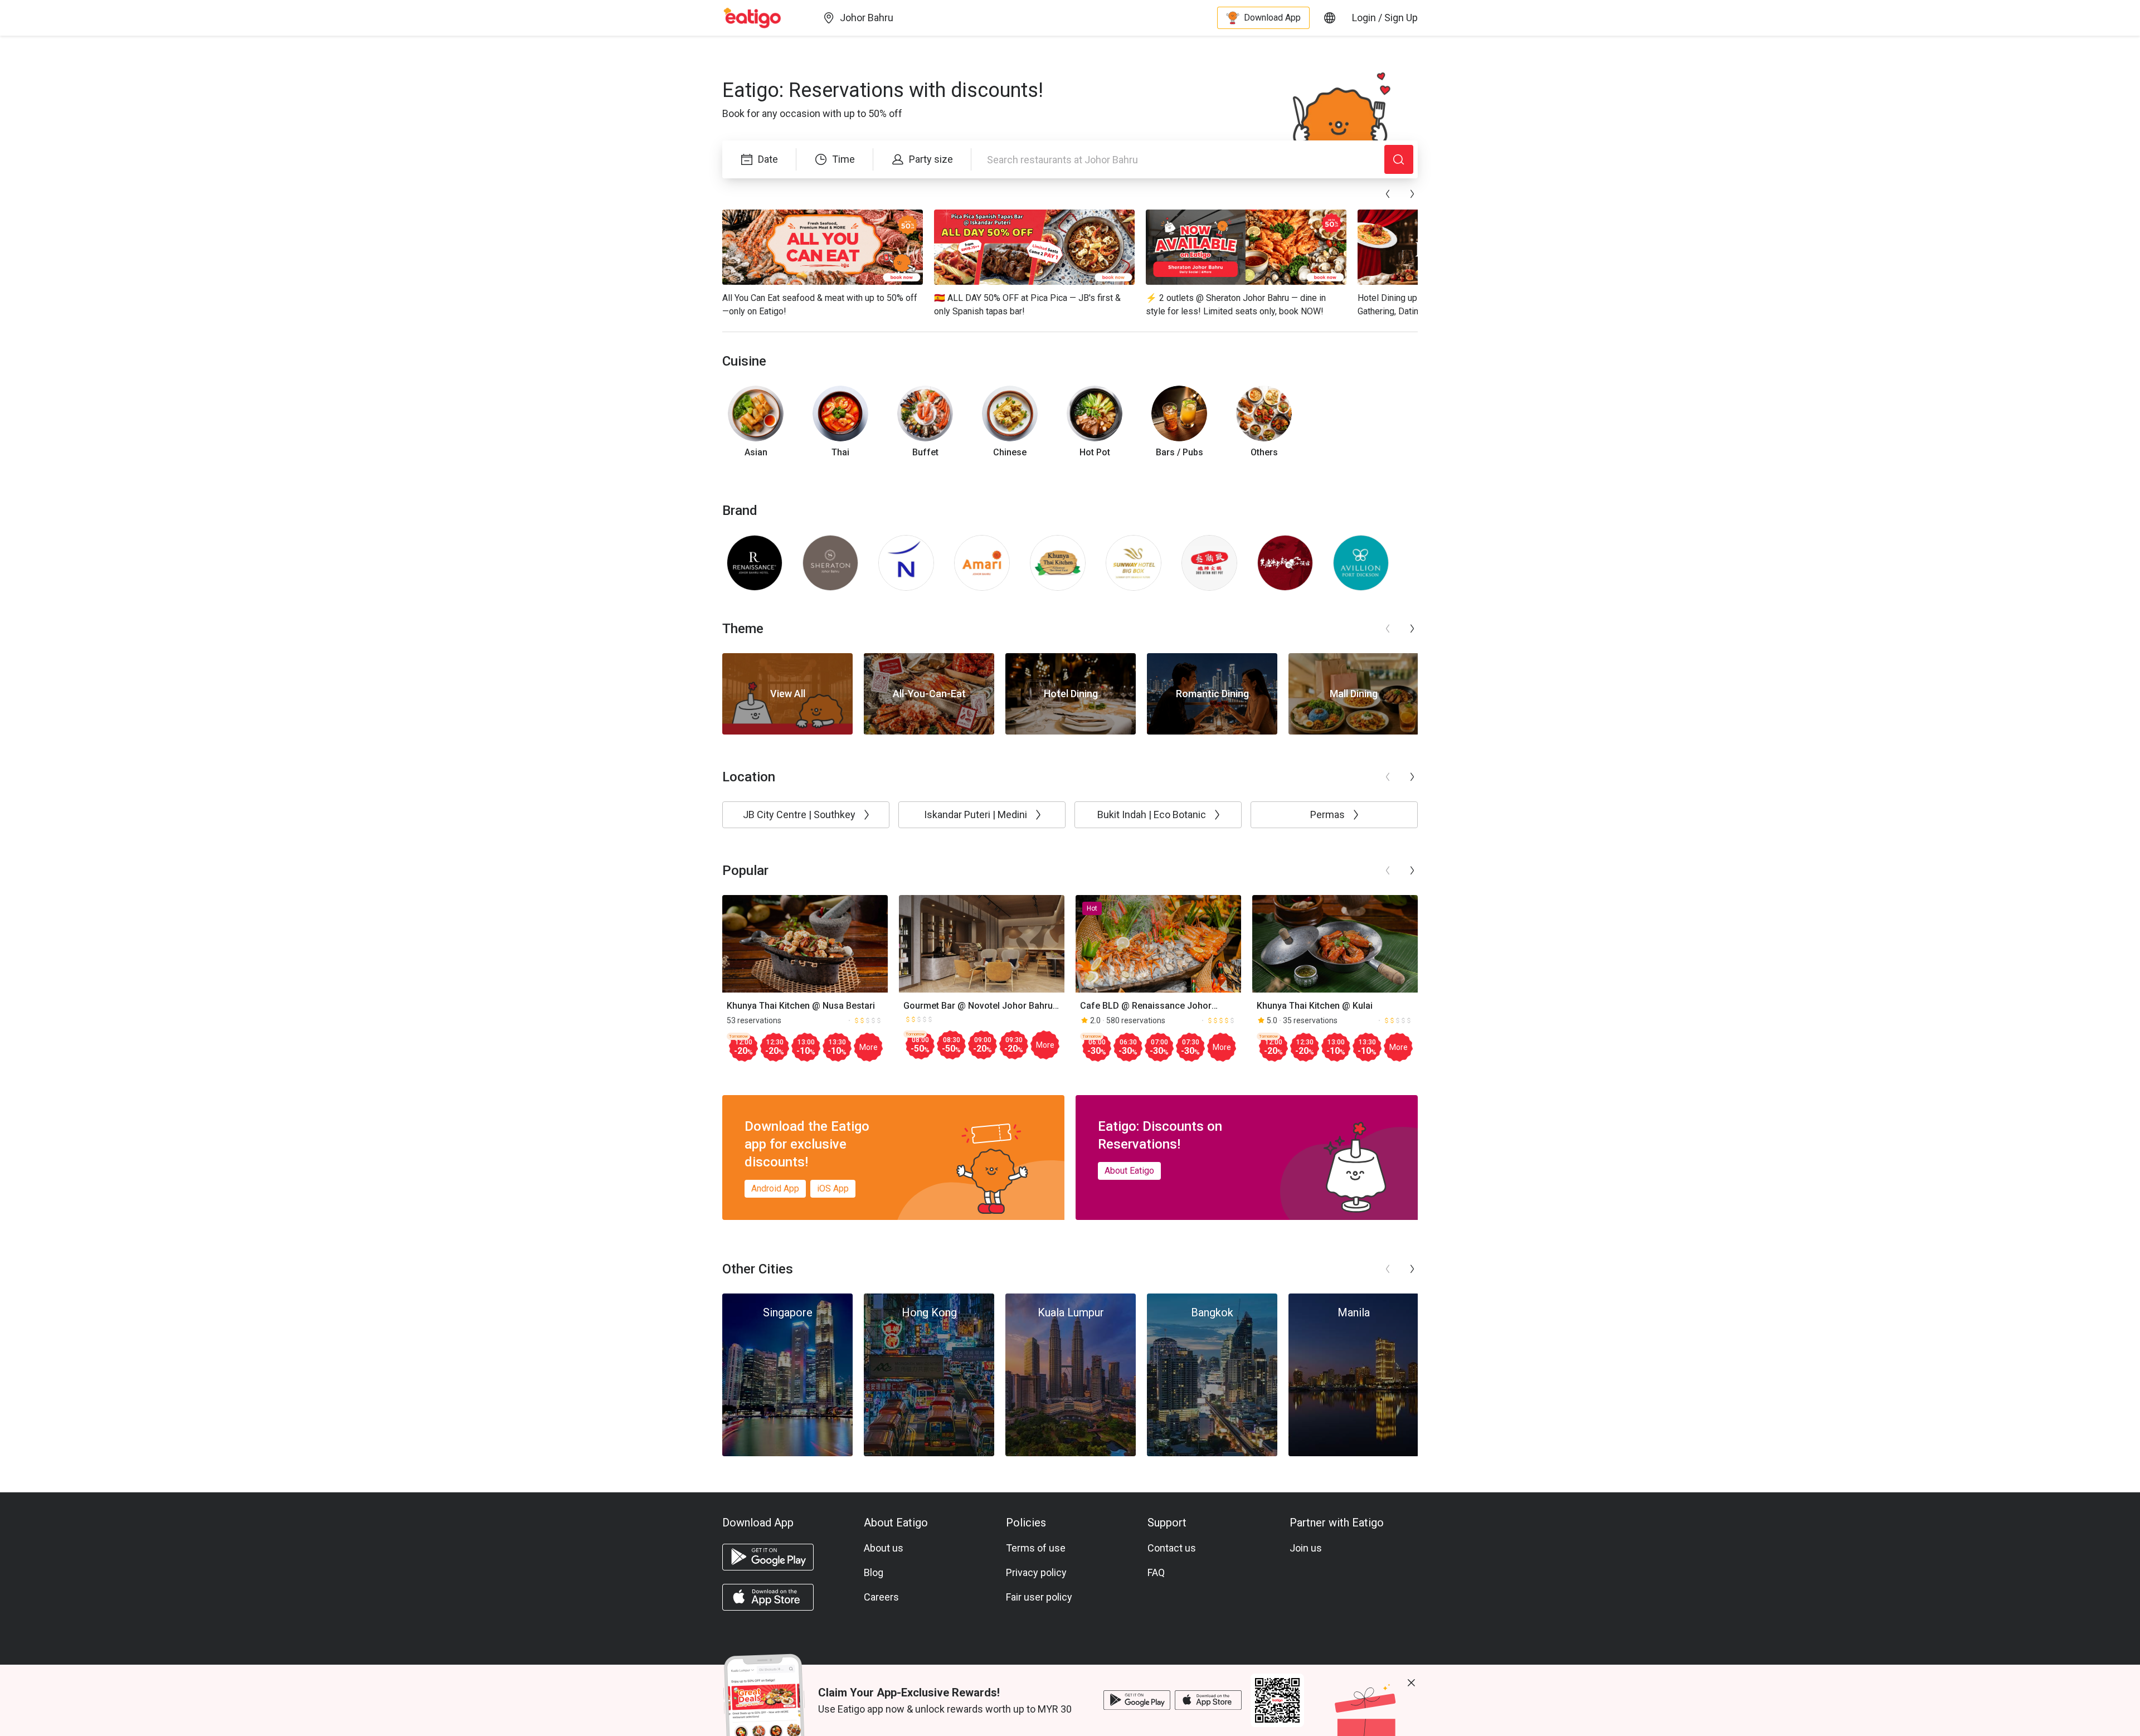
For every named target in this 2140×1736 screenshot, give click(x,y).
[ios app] (768, 1597)
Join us (1306, 1548)
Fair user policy (1039, 1597)
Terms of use (1036, 1548)
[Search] (1399, 159)
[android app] (768, 1557)
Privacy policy (1036, 1572)
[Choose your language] (1330, 18)
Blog (874, 1572)
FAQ (1156, 1572)
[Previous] (1388, 194)
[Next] (1412, 194)
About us (884, 1548)
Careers (881, 1597)
